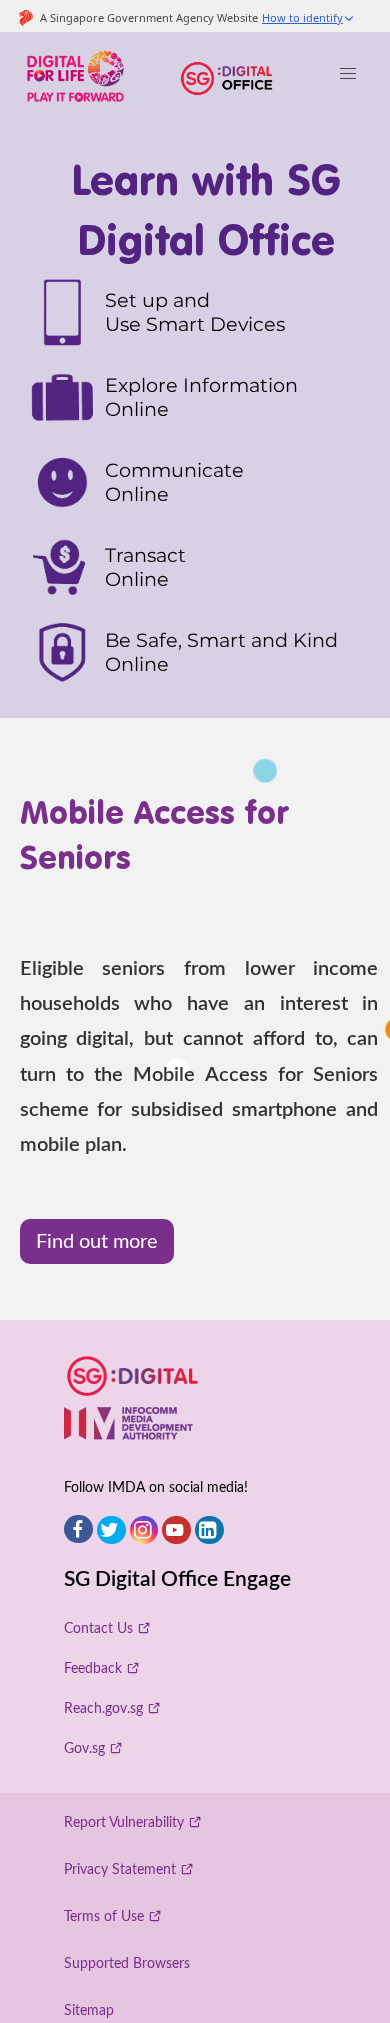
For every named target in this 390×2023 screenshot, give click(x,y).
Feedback (93, 1668)
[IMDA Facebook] (78, 1529)
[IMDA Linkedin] (209, 1530)
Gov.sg (84, 1748)
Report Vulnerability (124, 1822)
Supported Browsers (127, 1963)
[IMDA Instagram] (144, 1530)
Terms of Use (104, 1916)
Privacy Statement (120, 1869)
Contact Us (98, 1628)
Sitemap (89, 2010)
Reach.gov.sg (103, 1708)
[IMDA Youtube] (176, 1530)
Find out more (97, 1242)
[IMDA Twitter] (111, 1530)
